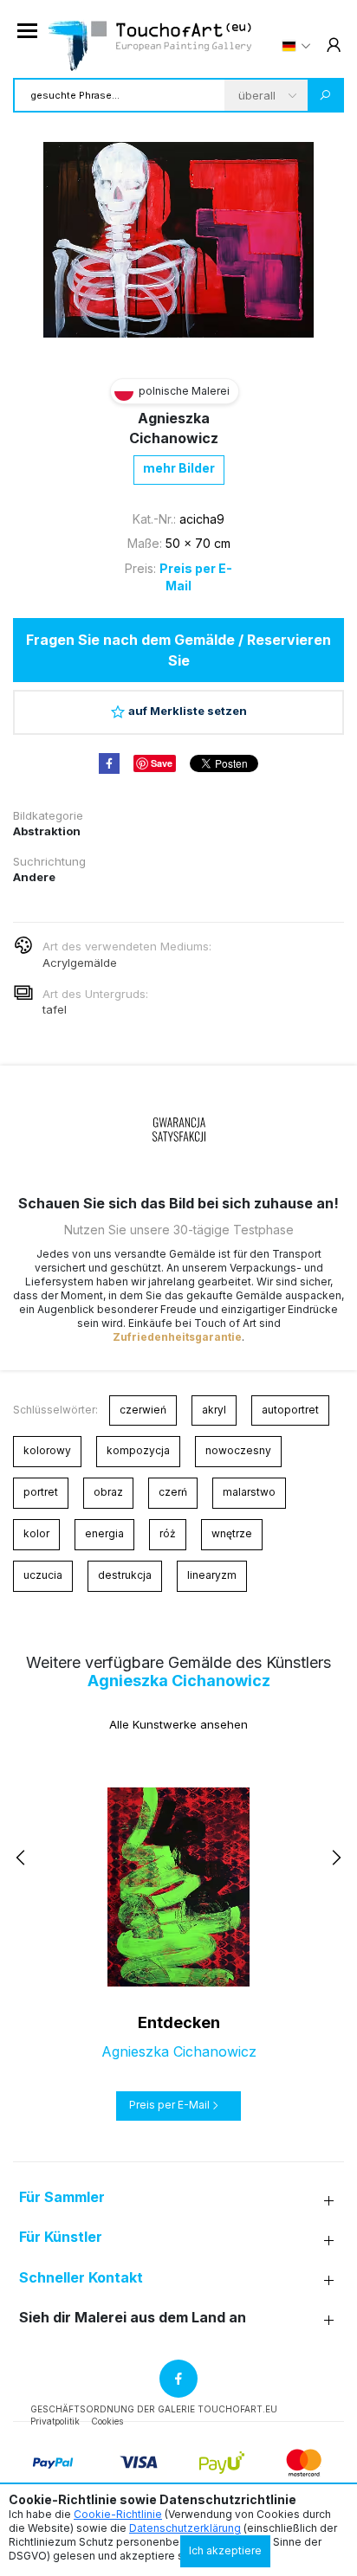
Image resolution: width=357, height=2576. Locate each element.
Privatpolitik (55, 2421)
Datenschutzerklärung (185, 2528)
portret (41, 1492)
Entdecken (179, 2022)
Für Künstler (61, 2237)
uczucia (43, 1575)
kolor (36, 1533)
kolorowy (47, 1450)
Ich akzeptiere (225, 2550)
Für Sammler (62, 2197)
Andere (34, 877)
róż (168, 1533)
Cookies (107, 2421)
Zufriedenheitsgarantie (177, 1337)
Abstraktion (47, 831)
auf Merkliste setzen (188, 711)
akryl (214, 1410)
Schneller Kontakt (81, 2278)
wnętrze (232, 1533)
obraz (108, 1492)
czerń (173, 1492)
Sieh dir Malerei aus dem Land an (133, 2318)
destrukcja (125, 1575)
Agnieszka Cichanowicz (179, 1681)
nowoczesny (238, 1450)
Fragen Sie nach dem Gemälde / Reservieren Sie (178, 650)
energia (104, 1533)
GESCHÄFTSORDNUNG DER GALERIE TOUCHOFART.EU (154, 2409)
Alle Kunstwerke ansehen (178, 1724)
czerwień (143, 1410)
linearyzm (212, 1575)
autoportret (290, 1410)
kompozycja (138, 1450)
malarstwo (249, 1492)
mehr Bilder (179, 468)
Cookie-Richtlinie (118, 2514)
